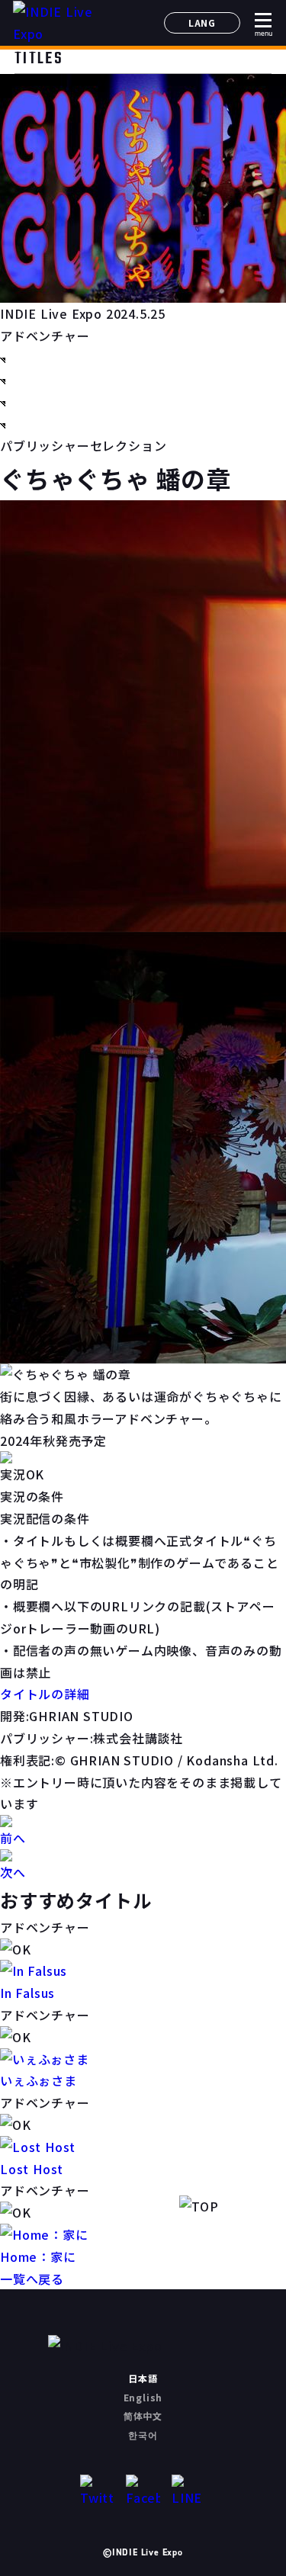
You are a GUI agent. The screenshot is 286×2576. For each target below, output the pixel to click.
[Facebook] (143, 2492)
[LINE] (189, 2492)
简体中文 (143, 2415)
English (143, 2397)
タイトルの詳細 (45, 1694)
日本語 (143, 2378)
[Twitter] (97, 2492)
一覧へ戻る (32, 2279)
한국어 (143, 2435)
